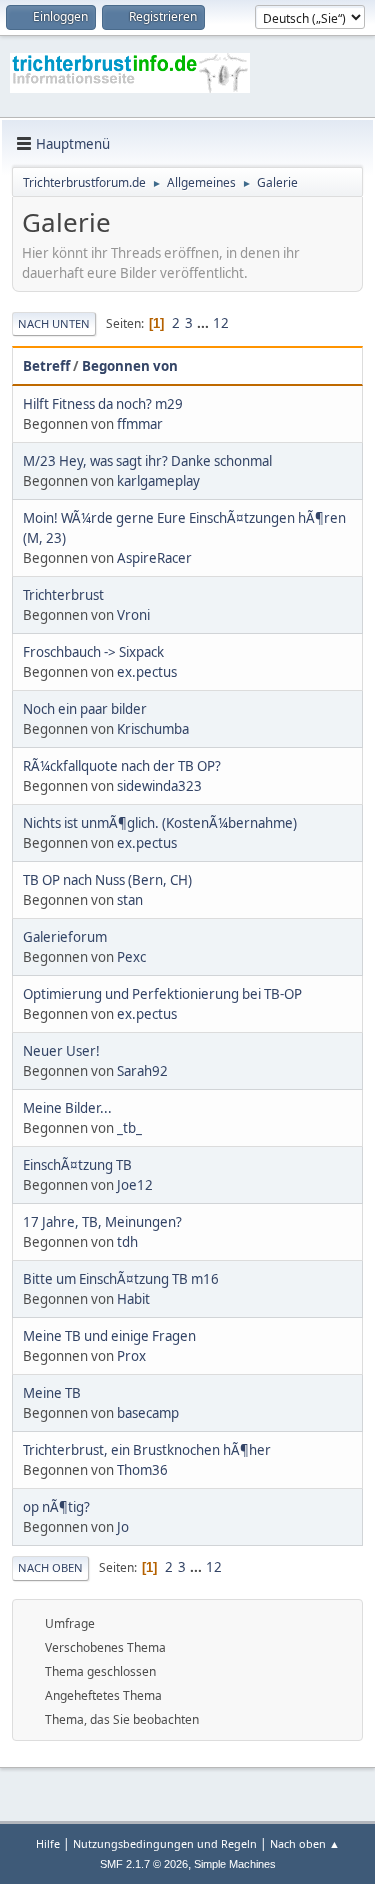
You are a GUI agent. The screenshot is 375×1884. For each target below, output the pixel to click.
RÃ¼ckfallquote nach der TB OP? (122, 766)
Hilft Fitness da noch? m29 (103, 404)
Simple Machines (235, 1864)
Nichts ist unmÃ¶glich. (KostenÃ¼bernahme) (160, 823)
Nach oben (50, 1567)
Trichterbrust (63, 595)
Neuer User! (61, 1051)
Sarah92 (142, 1071)
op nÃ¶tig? (56, 1507)
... (204, 323)
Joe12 (135, 1185)
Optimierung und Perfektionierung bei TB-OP (162, 994)
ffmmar (140, 424)
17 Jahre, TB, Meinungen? (102, 1222)
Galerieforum (65, 937)
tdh (127, 1242)
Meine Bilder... (67, 1108)
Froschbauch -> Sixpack (93, 652)
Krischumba (153, 729)
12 (221, 323)
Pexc (131, 957)
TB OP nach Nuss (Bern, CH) (107, 880)
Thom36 (142, 1470)
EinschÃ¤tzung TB (77, 1165)
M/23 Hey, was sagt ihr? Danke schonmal (147, 461)
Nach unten (54, 323)
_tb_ (129, 1128)
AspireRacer (154, 558)
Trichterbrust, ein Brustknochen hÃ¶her (147, 1450)
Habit (133, 1299)
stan (130, 900)
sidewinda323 (159, 786)
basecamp (148, 1413)
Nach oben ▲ (305, 1843)
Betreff (46, 366)
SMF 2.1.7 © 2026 (144, 1864)
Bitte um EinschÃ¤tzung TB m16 (121, 1279)
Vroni (133, 615)
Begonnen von (130, 366)
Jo (123, 1527)
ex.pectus (147, 672)
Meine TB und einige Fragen (109, 1336)
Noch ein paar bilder (85, 709)
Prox (131, 1356)
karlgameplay (158, 481)
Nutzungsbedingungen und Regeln (165, 1843)
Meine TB (52, 1393)
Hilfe (48, 1843)
